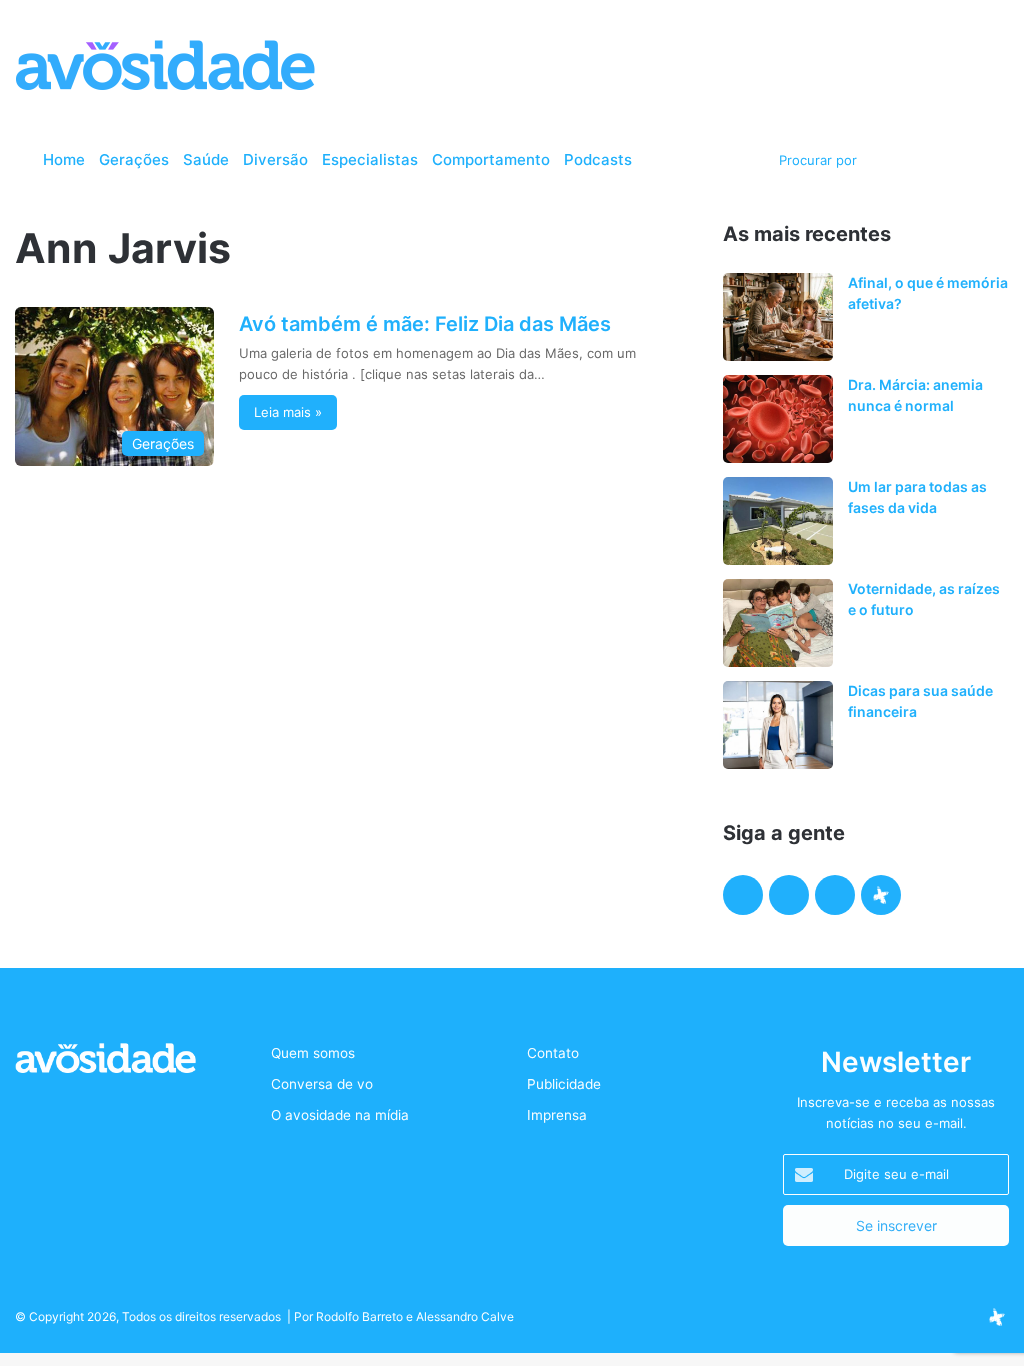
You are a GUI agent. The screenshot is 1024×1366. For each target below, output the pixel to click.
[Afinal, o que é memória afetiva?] (778, 317)
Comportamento (491, 159)
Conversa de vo (322, 1084)
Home (62, 159)
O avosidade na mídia (340, 1115)
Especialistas (370, 159)
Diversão (275, 159)
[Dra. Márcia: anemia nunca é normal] (778, 419)
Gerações (134, 159)
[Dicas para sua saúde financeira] (778, 725)
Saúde (206, 159)
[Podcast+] (881, 895)
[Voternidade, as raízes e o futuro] (778, 623)
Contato (553, 1053)
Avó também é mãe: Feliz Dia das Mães (425, 324)
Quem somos (313, 1053)
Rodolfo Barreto (359, 1316)
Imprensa (557, 1115)
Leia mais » (288, 412)
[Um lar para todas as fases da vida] (778, 521)
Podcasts (598, 159)
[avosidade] (165, 65)
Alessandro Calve (465, 1316)
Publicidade (564, 1084)
